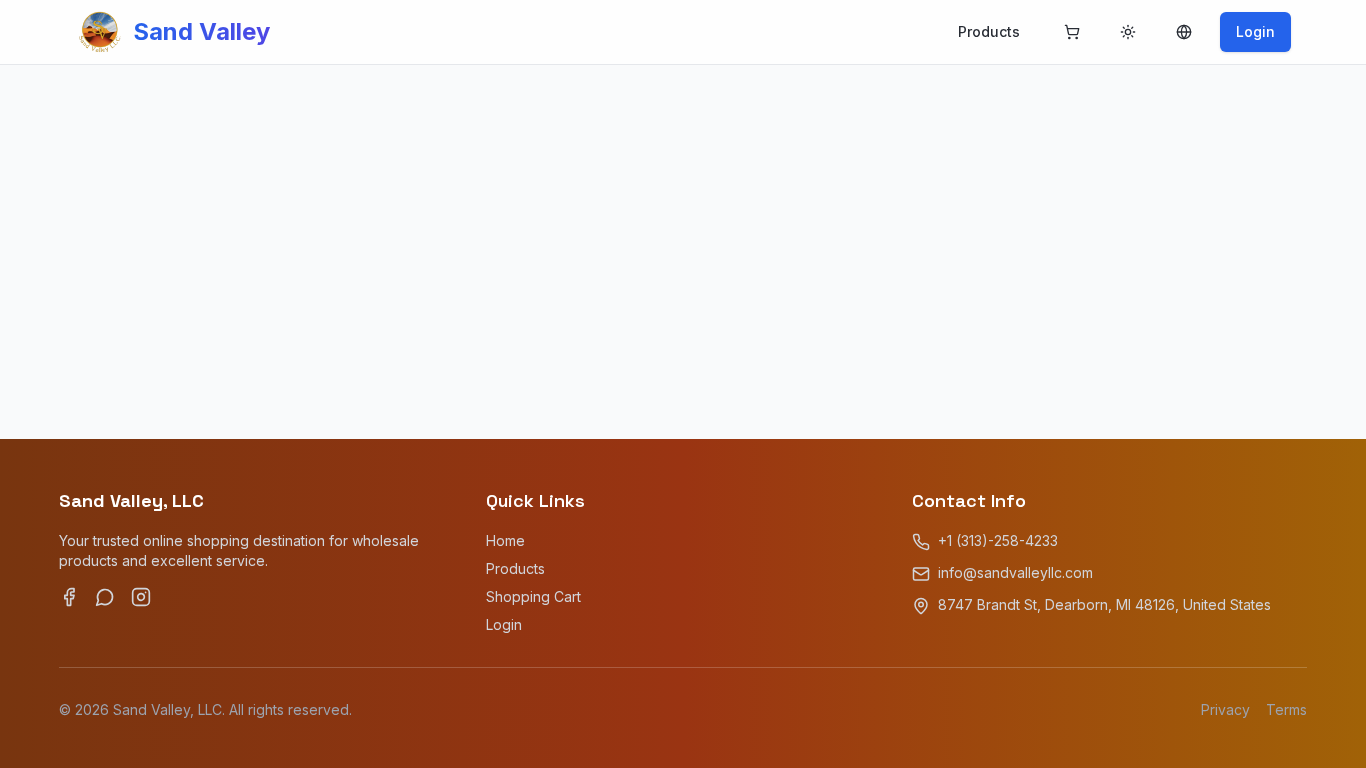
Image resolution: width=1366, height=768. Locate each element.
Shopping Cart (533, 596)
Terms (1286, 709)
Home (505, 540)
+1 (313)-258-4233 (998, 540)
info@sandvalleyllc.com (1015, 572)
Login (1255, 31)
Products (989, 31)
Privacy (1225, 709)
